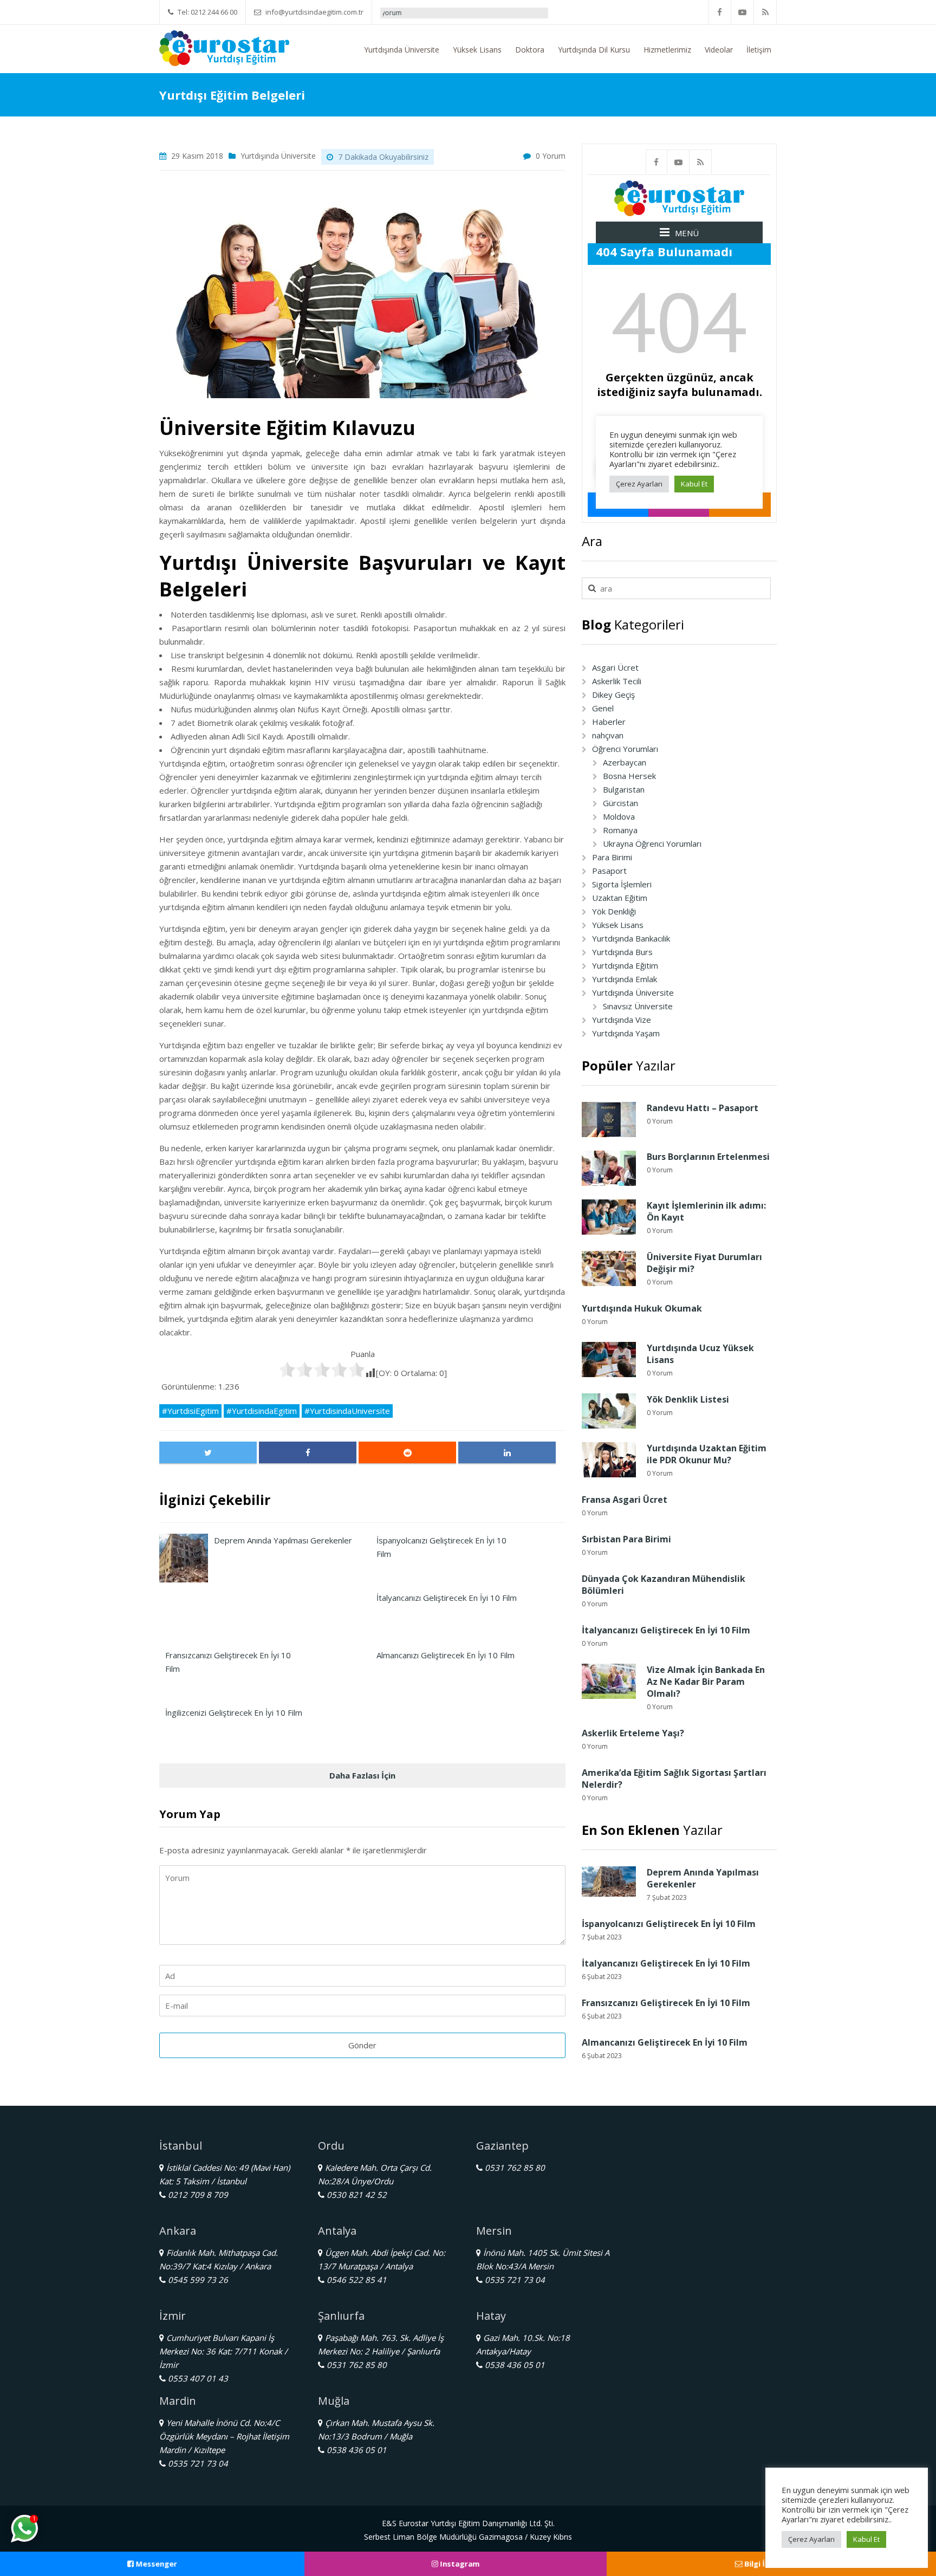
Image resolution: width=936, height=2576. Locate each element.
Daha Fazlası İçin (362, 1775)
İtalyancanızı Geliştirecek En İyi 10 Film (666, 1630)
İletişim (759, 50)
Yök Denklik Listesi (688, 1399)
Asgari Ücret (615, 667)
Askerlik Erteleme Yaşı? (633, 1733)
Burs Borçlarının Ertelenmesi (708, 1157)
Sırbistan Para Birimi (626, 1539)
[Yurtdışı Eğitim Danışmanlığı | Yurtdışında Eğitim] (224, 47)
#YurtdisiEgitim (190, 1411)
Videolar (719, 50)
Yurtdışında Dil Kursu (594, 50)
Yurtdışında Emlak (625, 979)
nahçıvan (608, 735)
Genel (603, 708)
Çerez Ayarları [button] (811, 2539)
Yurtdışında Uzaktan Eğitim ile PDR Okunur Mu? (707, 1454)
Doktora (530, 50)
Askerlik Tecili (617, 681)
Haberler (609, 722)
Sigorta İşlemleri (622, 884)
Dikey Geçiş (613, 695)
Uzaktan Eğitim (620, 898)
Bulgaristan (624, 789)
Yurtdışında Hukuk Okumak (642, 1308)
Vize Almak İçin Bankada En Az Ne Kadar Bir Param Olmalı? (706, 1682)
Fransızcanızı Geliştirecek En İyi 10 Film (666, 2003)
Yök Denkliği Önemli (525, 13)
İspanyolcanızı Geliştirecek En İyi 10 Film (669, 1924)
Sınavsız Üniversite (638, 1006)
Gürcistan (620, 803)
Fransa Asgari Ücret (625, 1500)
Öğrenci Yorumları (625, 749)
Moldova (619, 816)
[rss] (765, 12)
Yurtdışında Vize (622, 1020)
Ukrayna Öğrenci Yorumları (652, 843)
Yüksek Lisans (477, 50)
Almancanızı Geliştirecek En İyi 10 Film (665, 2042)
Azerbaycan (625, 762)
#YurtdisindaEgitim (262, 1411)
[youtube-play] (743, 12)
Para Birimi (612, 857)
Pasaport (609, 871)
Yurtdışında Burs (622, 952)
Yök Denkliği (614, 911)
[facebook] (720, 12)
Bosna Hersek (629, 776)
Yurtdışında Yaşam (626, 1033)
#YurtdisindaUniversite (347, 1411)
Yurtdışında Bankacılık (631, 938)
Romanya (620, 830)
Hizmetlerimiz (667, 50)
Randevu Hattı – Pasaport (703, 1108)
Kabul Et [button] (866, 2539)
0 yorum (551, 156)
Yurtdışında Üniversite (402, 50)
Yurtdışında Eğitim (625, 965)
